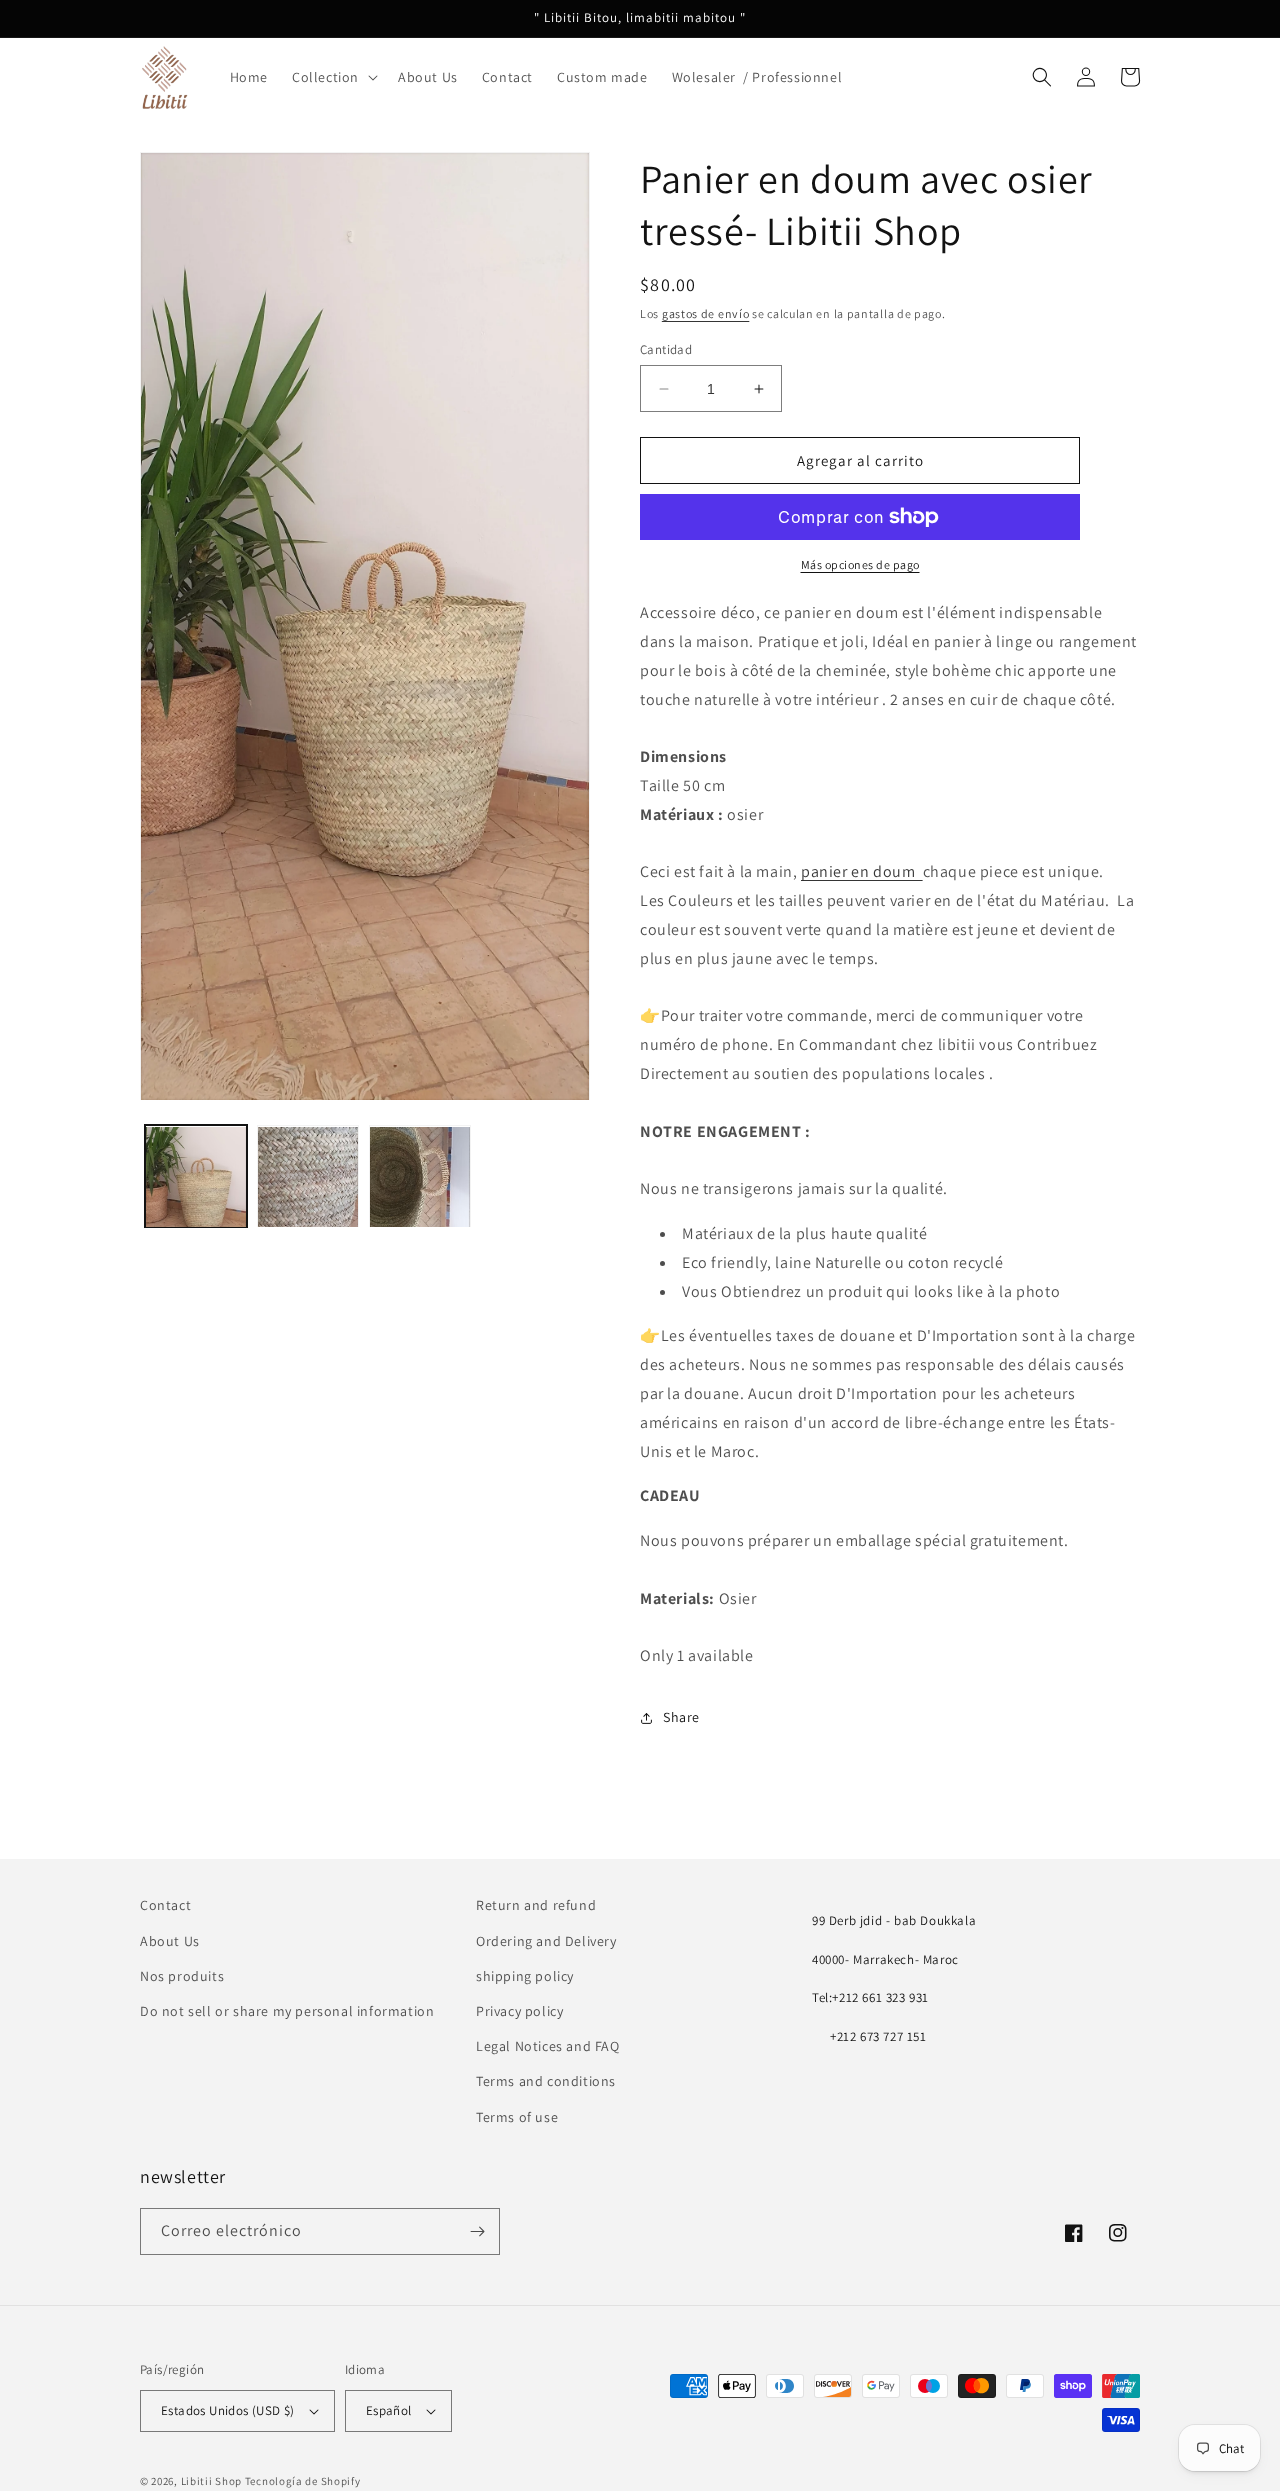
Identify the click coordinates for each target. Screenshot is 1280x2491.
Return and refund (536, 1905)
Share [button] (681, 1717)
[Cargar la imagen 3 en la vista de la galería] (420, 1177)
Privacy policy (519, 2011)
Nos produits (182, 1976)
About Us (170, 1941)
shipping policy (525, 1976)
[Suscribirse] (477, 2231)
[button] (333, 77)
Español (389, 2410)
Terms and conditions (546, 2081)
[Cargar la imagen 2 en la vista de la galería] (308, 1177)
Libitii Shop (211, 2481)
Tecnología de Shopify (303, 2481)
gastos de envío (706, 313)
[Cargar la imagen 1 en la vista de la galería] (196, 1177)
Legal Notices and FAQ (548, 2046)
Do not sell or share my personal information (287, 2011)
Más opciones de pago (860, 564)
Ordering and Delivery (546, 1941)
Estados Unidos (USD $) (228, 2410)
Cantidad (666, 349)
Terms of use (517, 2117)
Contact (165, 1905)
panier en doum (862, 871)
